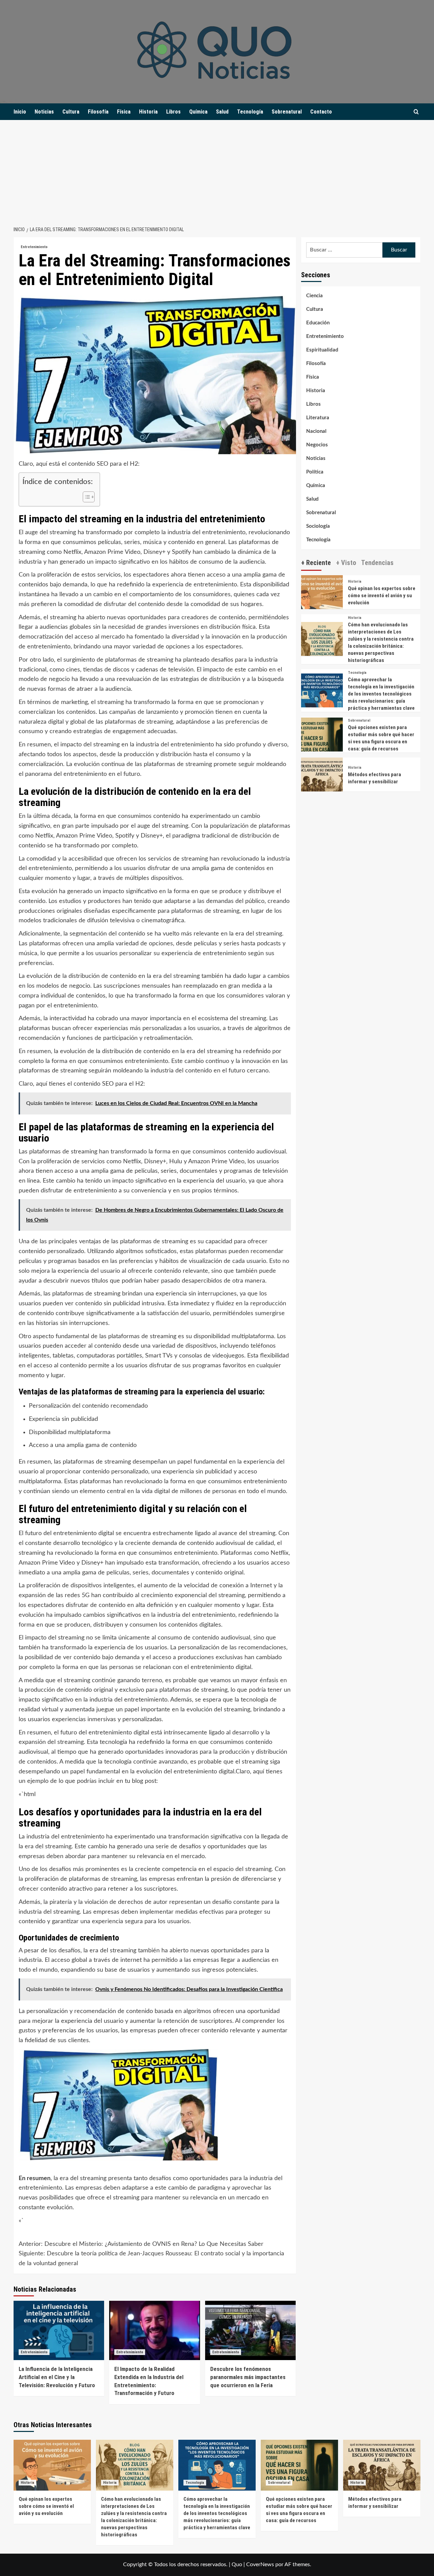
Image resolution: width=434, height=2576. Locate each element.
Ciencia (314, 296)
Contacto (321, 112)
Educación (318, 323)
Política (315, 472)
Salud (222, 112)
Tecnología (250, 112)
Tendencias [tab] (377, 562)
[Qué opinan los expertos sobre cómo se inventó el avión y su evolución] (322, 596)
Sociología (318, 526)
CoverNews (260, 2564)
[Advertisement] (217, 171)
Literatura (318, 418)
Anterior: (141, 2244)
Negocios (317, 445)
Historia (148, 112)
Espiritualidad (322, 350)
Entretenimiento (34, 247)
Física (124, 112)
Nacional (316, 431)
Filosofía (98, 112)
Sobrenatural (287, 112)
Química (198, 112)
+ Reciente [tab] (316, 562)
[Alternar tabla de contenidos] (85, 497)
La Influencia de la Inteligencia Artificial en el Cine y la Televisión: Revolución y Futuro (57, 2377)
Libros (173, 112)
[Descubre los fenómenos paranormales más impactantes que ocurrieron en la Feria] (250, 2330)
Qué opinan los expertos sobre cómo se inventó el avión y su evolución (382, 596)
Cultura (71, 112)
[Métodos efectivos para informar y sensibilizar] (322, 778)
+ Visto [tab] (346, 562)
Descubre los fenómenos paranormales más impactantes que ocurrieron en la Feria (248, 2377)
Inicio (20, 112)
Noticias (44, 112)
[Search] (416, 112)
